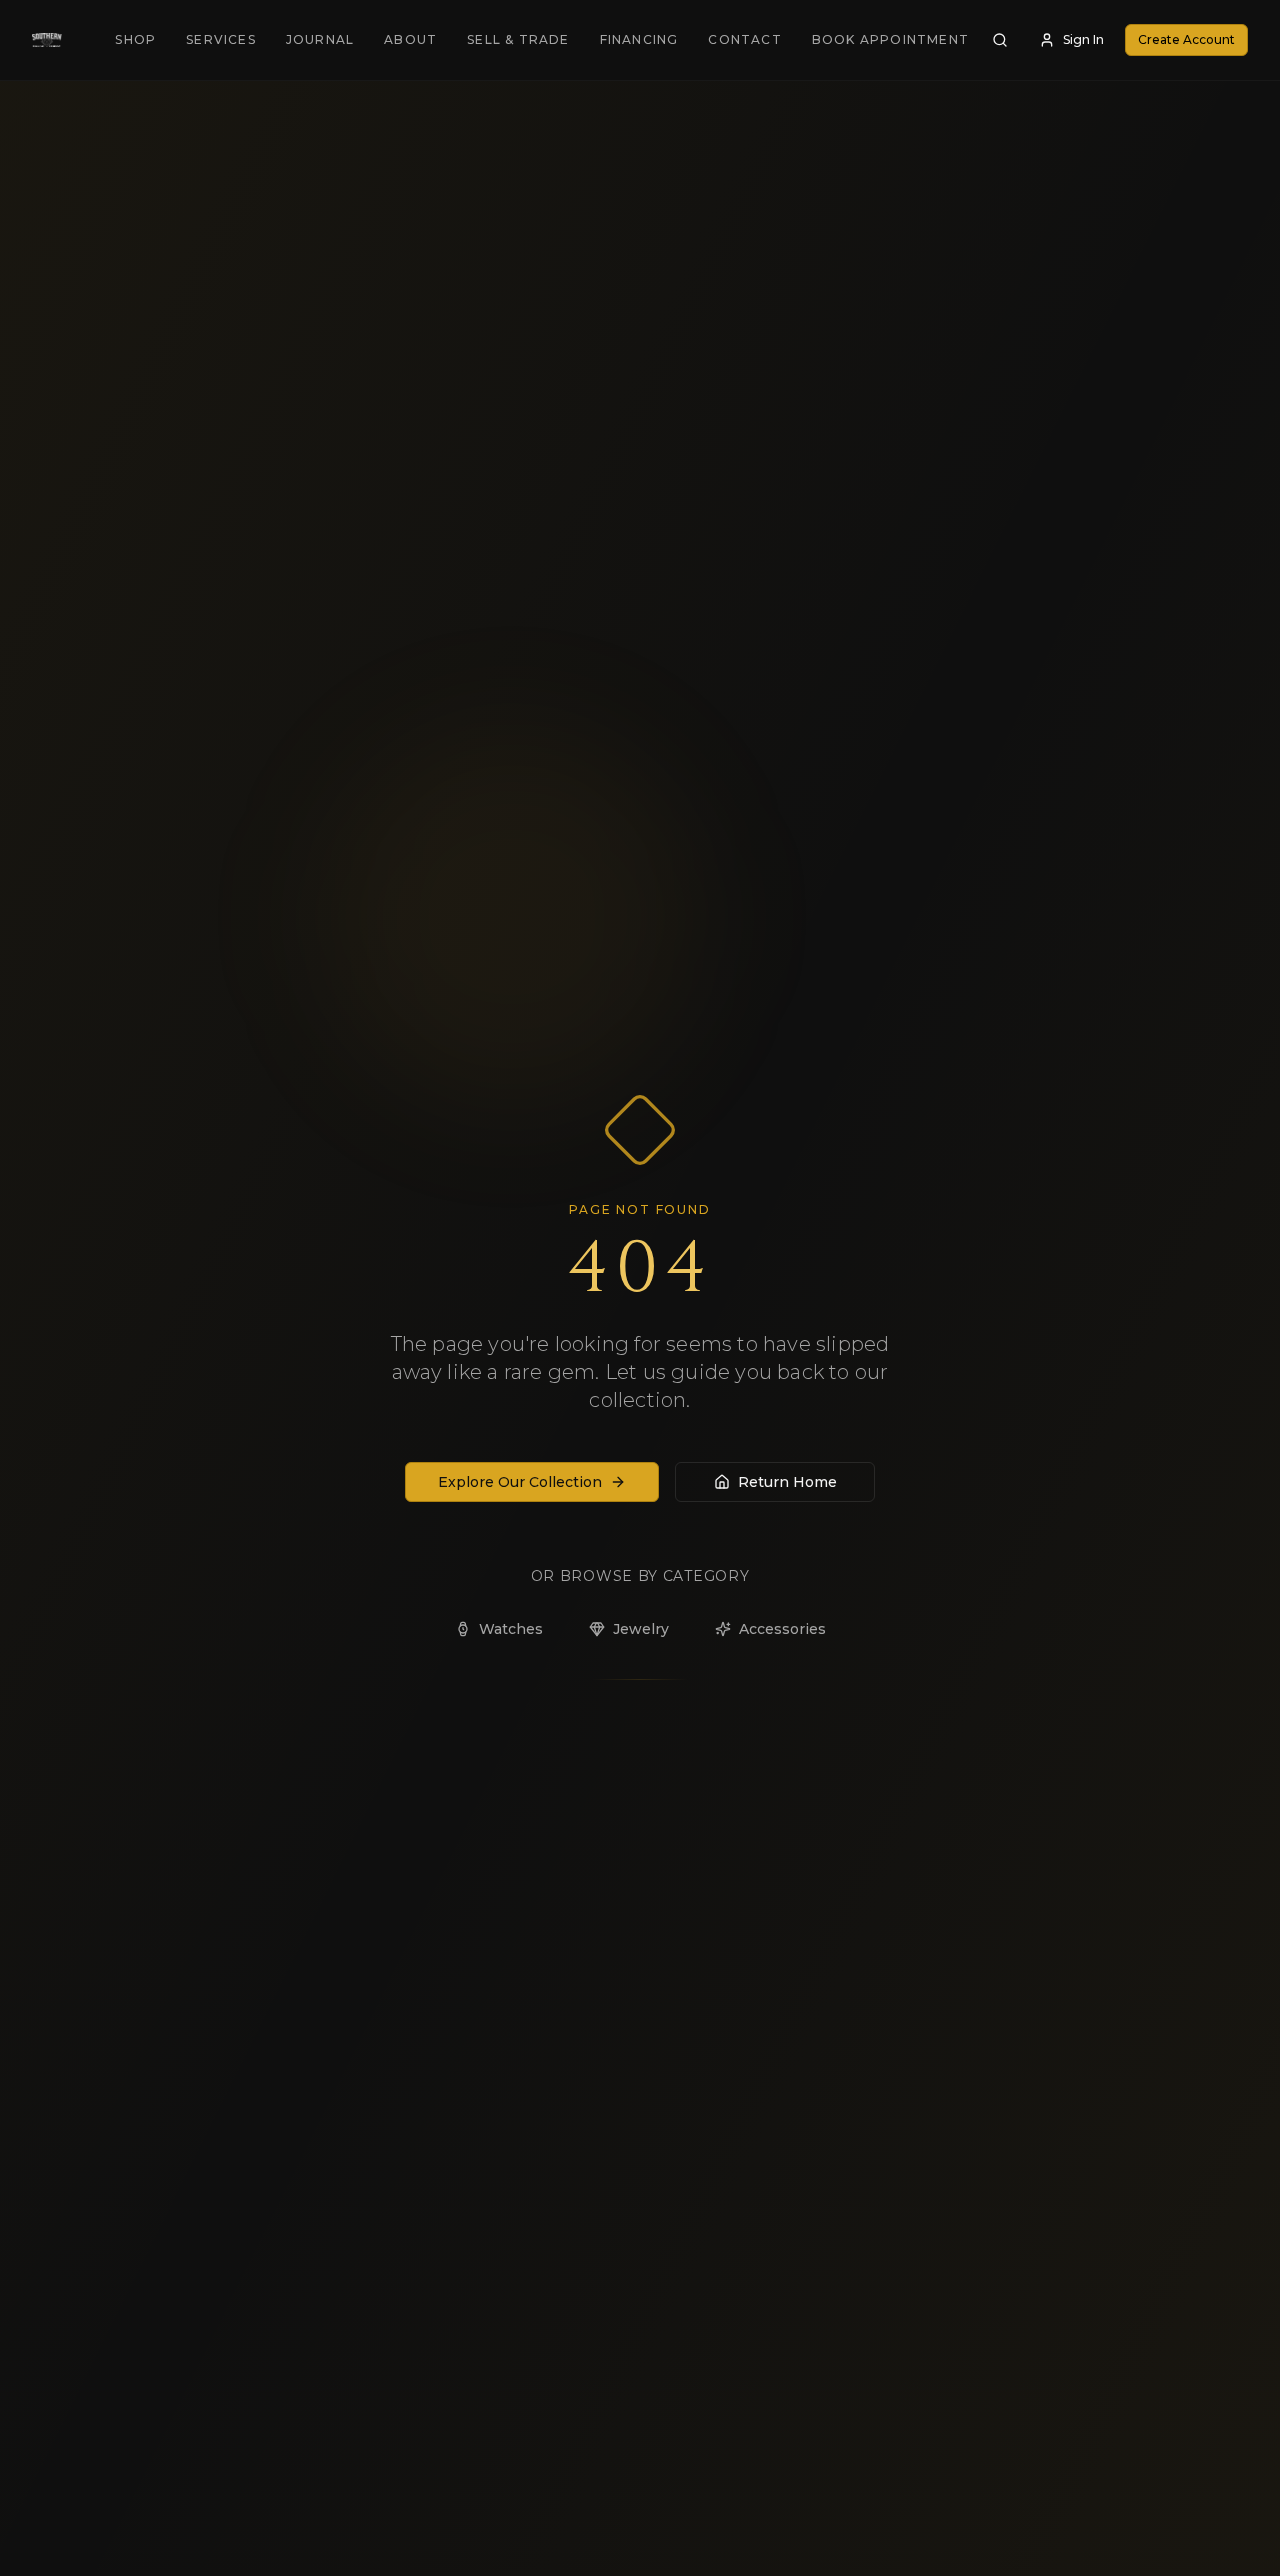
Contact (744, 39)
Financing (639, 39)
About (410, 39)
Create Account (1186, 39)
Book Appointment (890, 39)
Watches (511, 1629)
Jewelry (641, 1629)
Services (221, 39)
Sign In (1083, 39)
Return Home (787, 1482)
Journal (320, 39)
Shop (135, 39)
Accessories (782, 1629)
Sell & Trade (518, 39)
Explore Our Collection (520, 1482)
